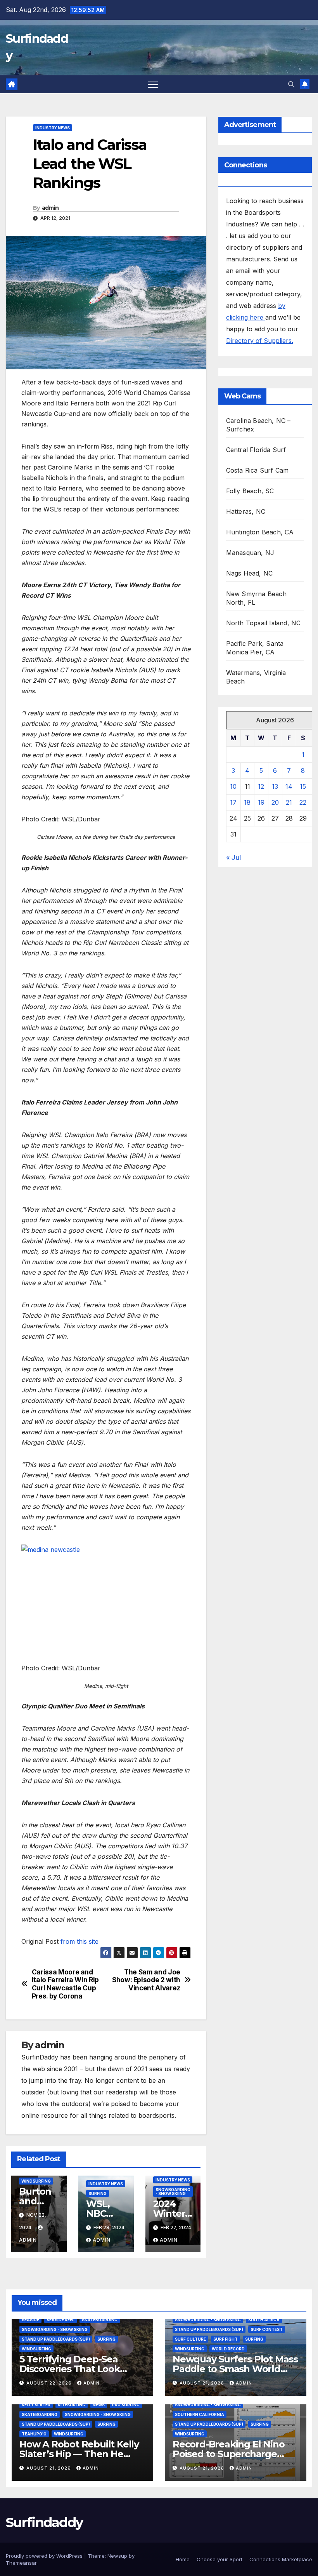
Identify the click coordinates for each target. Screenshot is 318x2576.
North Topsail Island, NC (264, 623)
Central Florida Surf (256, 450)
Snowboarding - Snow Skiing (173, 2192)
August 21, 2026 (203, 2383)
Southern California (200, 2414)
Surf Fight (226, 2339)
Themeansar (21, 2563)
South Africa (264, 2320)
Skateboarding (100, 2320)
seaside (30, 2320)
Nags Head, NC (250, 573)
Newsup (117, 2556)
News (99, 2405)
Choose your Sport (219, 2559)
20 (275, 802)
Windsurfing (36, 2181)
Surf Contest (267, 2329)
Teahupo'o (34, 2434)
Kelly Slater (36, 2405)
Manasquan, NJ (250, 553)
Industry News (53, 128)
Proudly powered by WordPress (45, 2556)
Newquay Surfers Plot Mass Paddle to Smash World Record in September (235, 2369)
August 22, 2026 (50, 2383)
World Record (228, 2349)
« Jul (233, 858)
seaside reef (60, 2320)
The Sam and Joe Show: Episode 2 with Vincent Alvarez (146, 1980)
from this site (79, 1941)
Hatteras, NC (246, 511)
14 (289, 786)
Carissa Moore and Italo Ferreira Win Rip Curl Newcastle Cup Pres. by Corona (65, 1984)
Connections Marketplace (281, 2559)
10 (233, 786)
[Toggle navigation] (153, 84)
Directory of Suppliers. (260, 341)
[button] (291, 84)
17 (233, 802)
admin (50, 208)
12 (261, 786)
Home (183, 2559)
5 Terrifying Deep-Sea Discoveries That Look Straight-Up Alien (70, 2369)
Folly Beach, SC (250, 491)
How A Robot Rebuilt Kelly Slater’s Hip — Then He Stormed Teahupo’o (79, 2454)
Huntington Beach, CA (260, 532)
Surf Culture (190, 2339)
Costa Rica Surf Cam (258, 470)
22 (303, 802)
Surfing (98, 2193)
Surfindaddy (44, 2522)
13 (275, 786)
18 (247, 802)
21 (289, 802)
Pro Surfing (126, 2405)
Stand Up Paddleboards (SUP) (56, 2339)
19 (261, 802)
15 (303, 786)
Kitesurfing (72, 2405)
